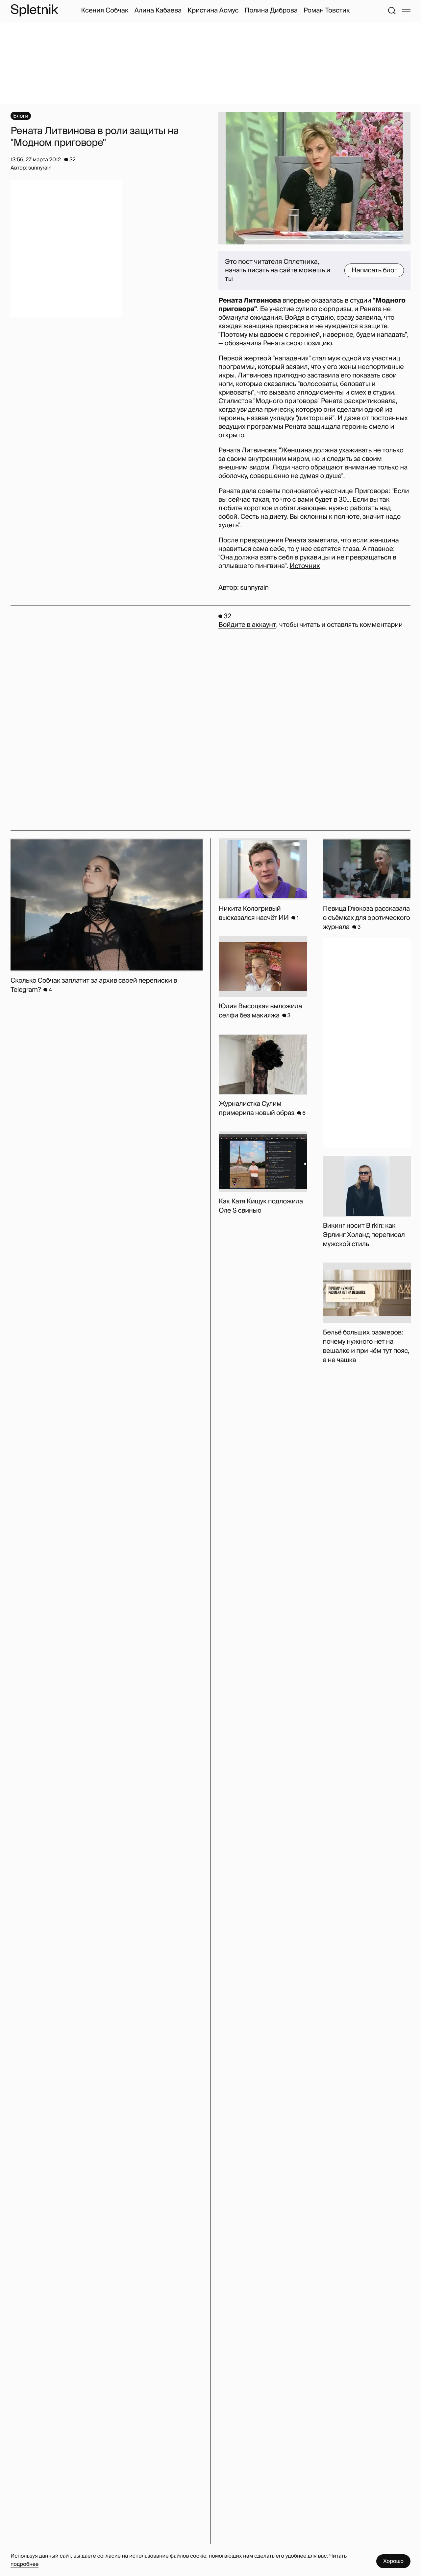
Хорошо (393, 2561)
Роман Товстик (327, 11)
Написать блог (374, 270)
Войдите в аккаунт (247, 625)
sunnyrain (254, 588)
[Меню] (406, 11)
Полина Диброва (271, 11)
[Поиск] (392, 11)
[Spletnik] (34, 10)
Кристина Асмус (213, 11)
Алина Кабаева (158, 11)
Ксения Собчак (105, 11)
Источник (305, 566)
